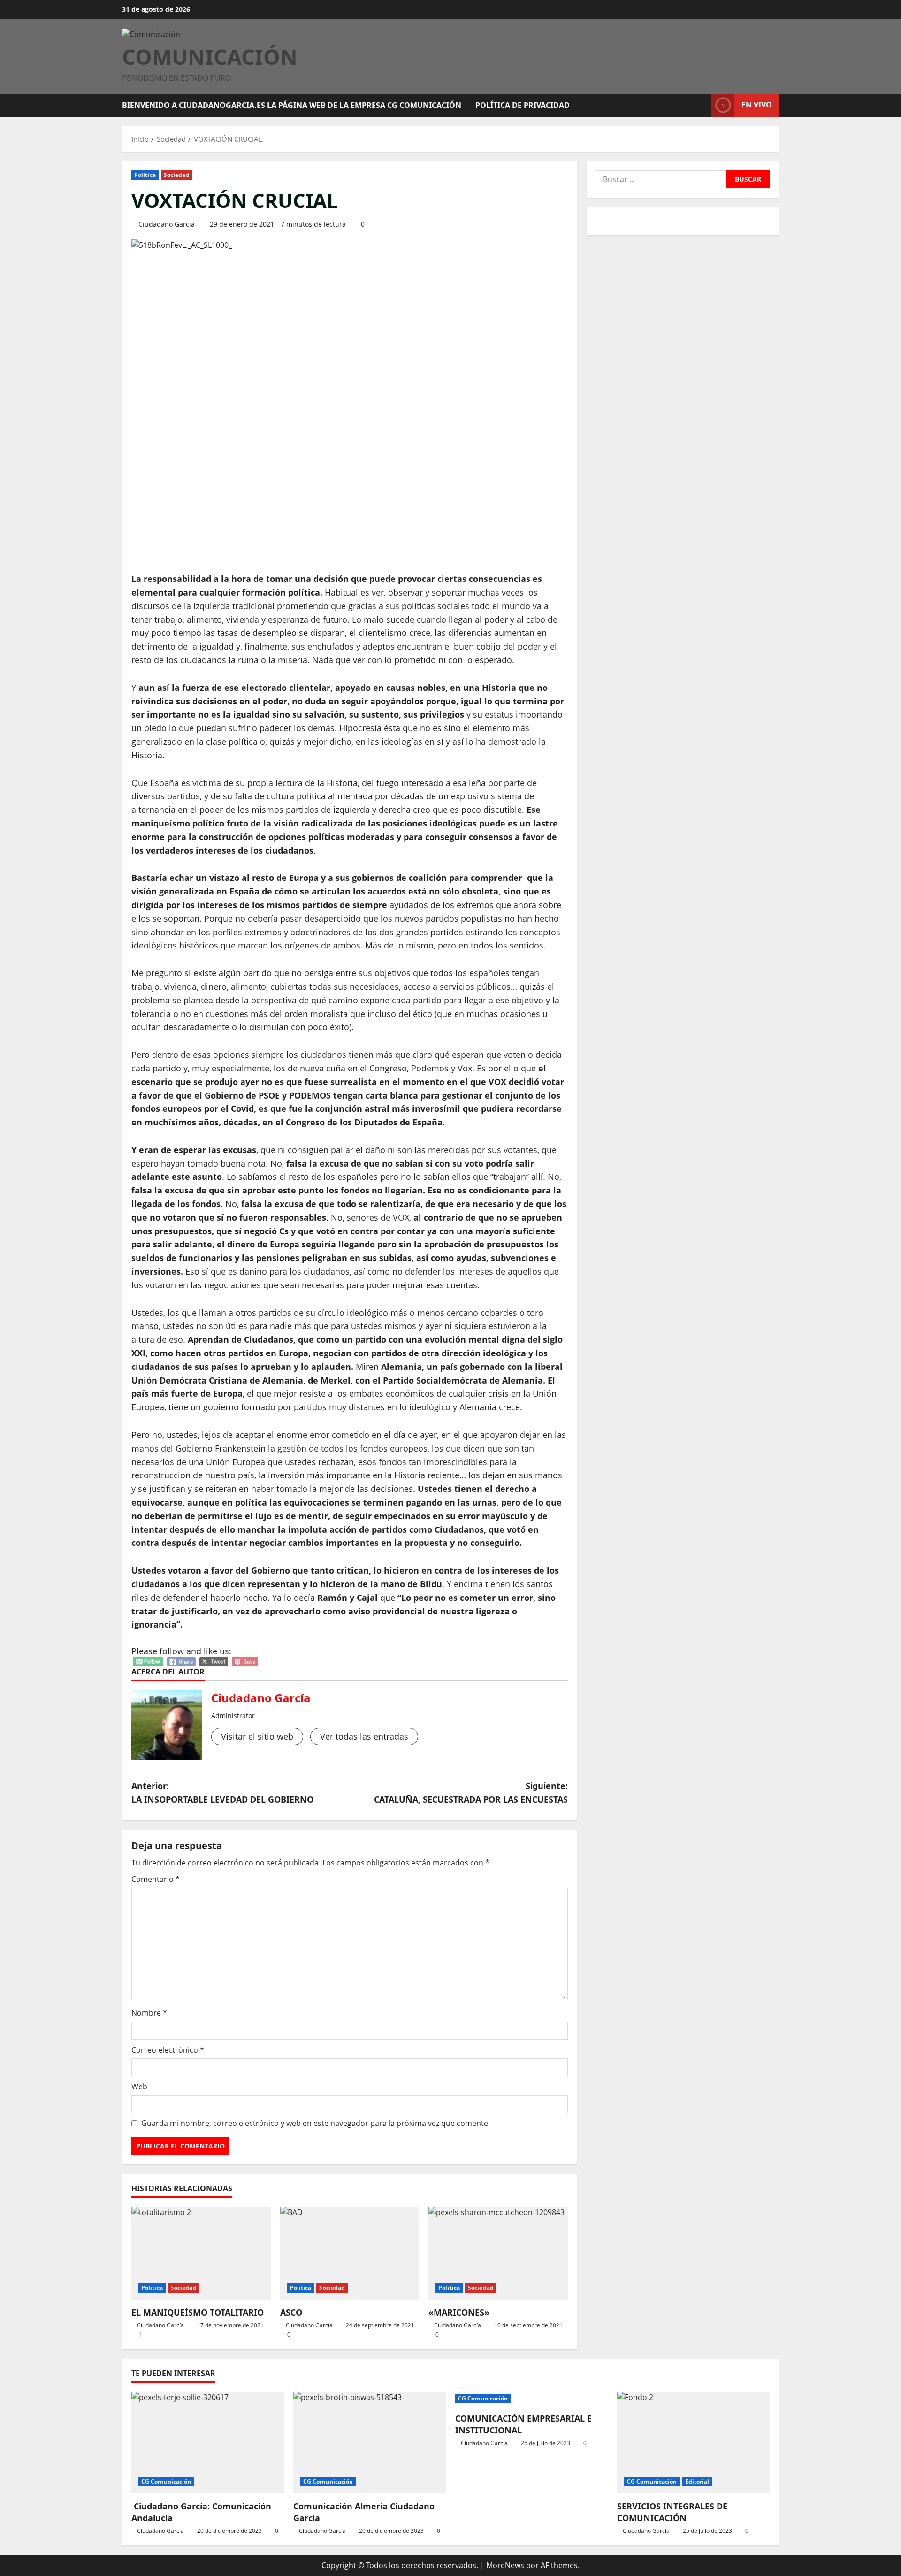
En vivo (757, 105)
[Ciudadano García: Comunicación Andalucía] (208, 2442)
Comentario (156, 1879)
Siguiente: (471, 1792)
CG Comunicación (166, 2481)
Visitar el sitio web (257, 1736)
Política (145, 175)
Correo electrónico (168, 2050)
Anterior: (222, 1792)
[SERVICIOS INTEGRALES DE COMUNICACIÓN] (693, 2442)
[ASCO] (350, 2253)
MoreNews (505, 2565)
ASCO (291, 2312)
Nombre (149, 2013)
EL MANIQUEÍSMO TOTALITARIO (198, 2312)
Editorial (697, 2481)
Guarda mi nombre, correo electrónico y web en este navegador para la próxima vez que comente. (316, 2123)
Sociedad (177, 175)
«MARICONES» (459, 2312)
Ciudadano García (167, 224)
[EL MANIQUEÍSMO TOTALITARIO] (201, 2253)
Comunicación (210, 57)
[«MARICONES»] (498, 2253)
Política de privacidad (523, 105)
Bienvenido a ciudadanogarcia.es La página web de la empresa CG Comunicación (292, 105)
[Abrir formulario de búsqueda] (702, 105)
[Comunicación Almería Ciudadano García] (370, 2442)
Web (139, 2087)
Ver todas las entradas (364, 1736)
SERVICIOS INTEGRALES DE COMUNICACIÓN (672, 2512)
